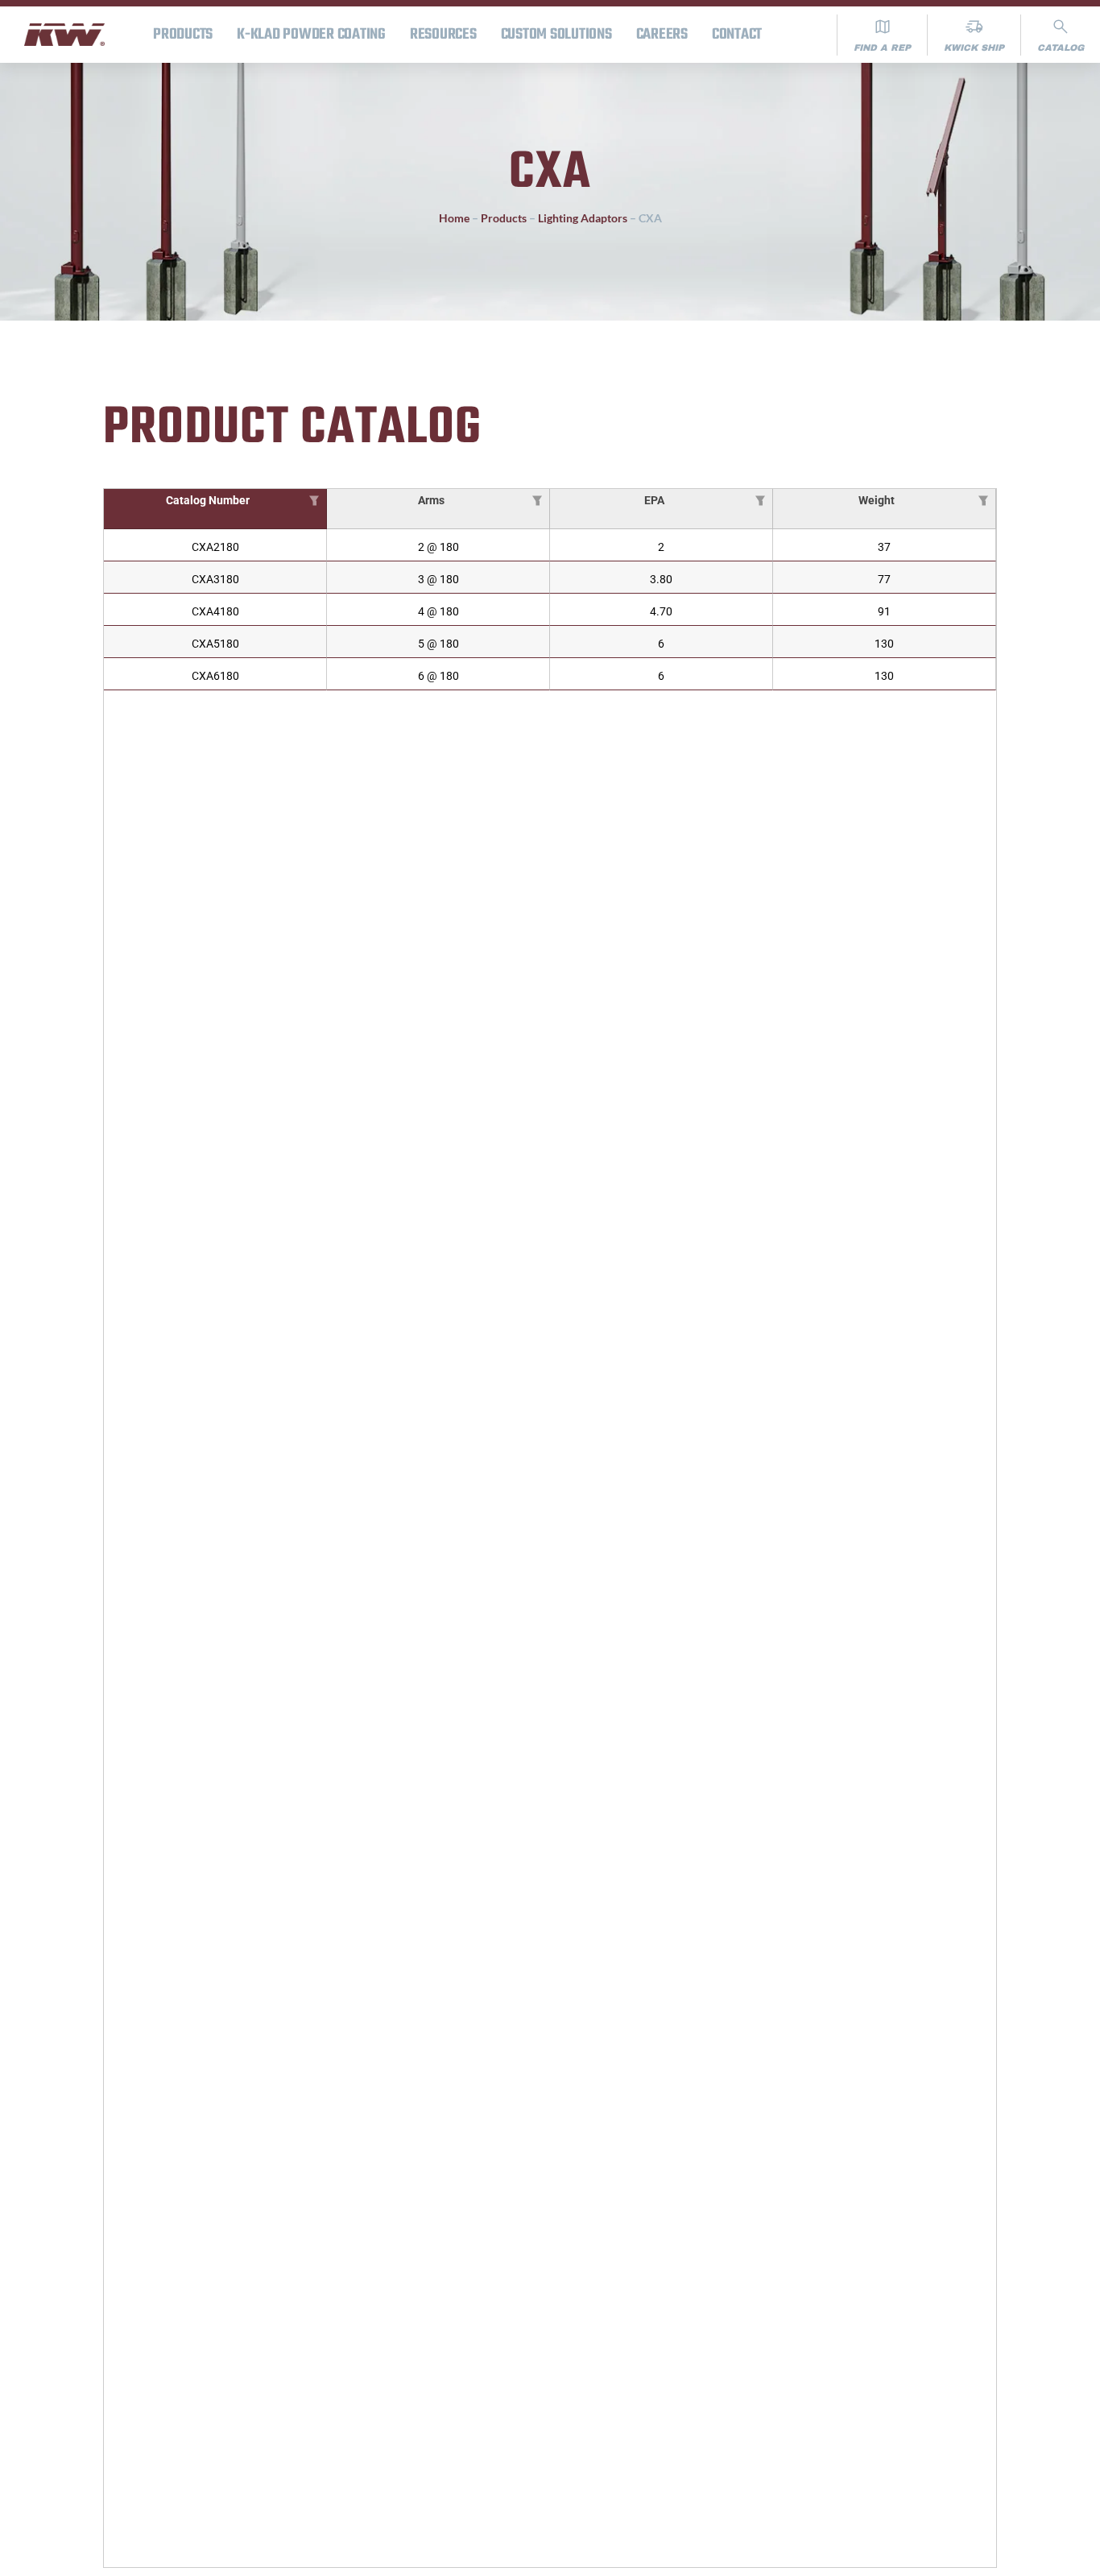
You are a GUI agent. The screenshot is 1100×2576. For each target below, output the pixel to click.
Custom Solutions (556, 35)
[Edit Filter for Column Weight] (983, 499)
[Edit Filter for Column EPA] (760, 499)
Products (183, 35)
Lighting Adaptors (583, 218)
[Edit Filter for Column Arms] (537, 499)
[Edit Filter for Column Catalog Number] (314, 499)
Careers (662, 35)
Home (454, 218)
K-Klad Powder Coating (311, 35)
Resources (443, 35)
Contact (737, 35)
